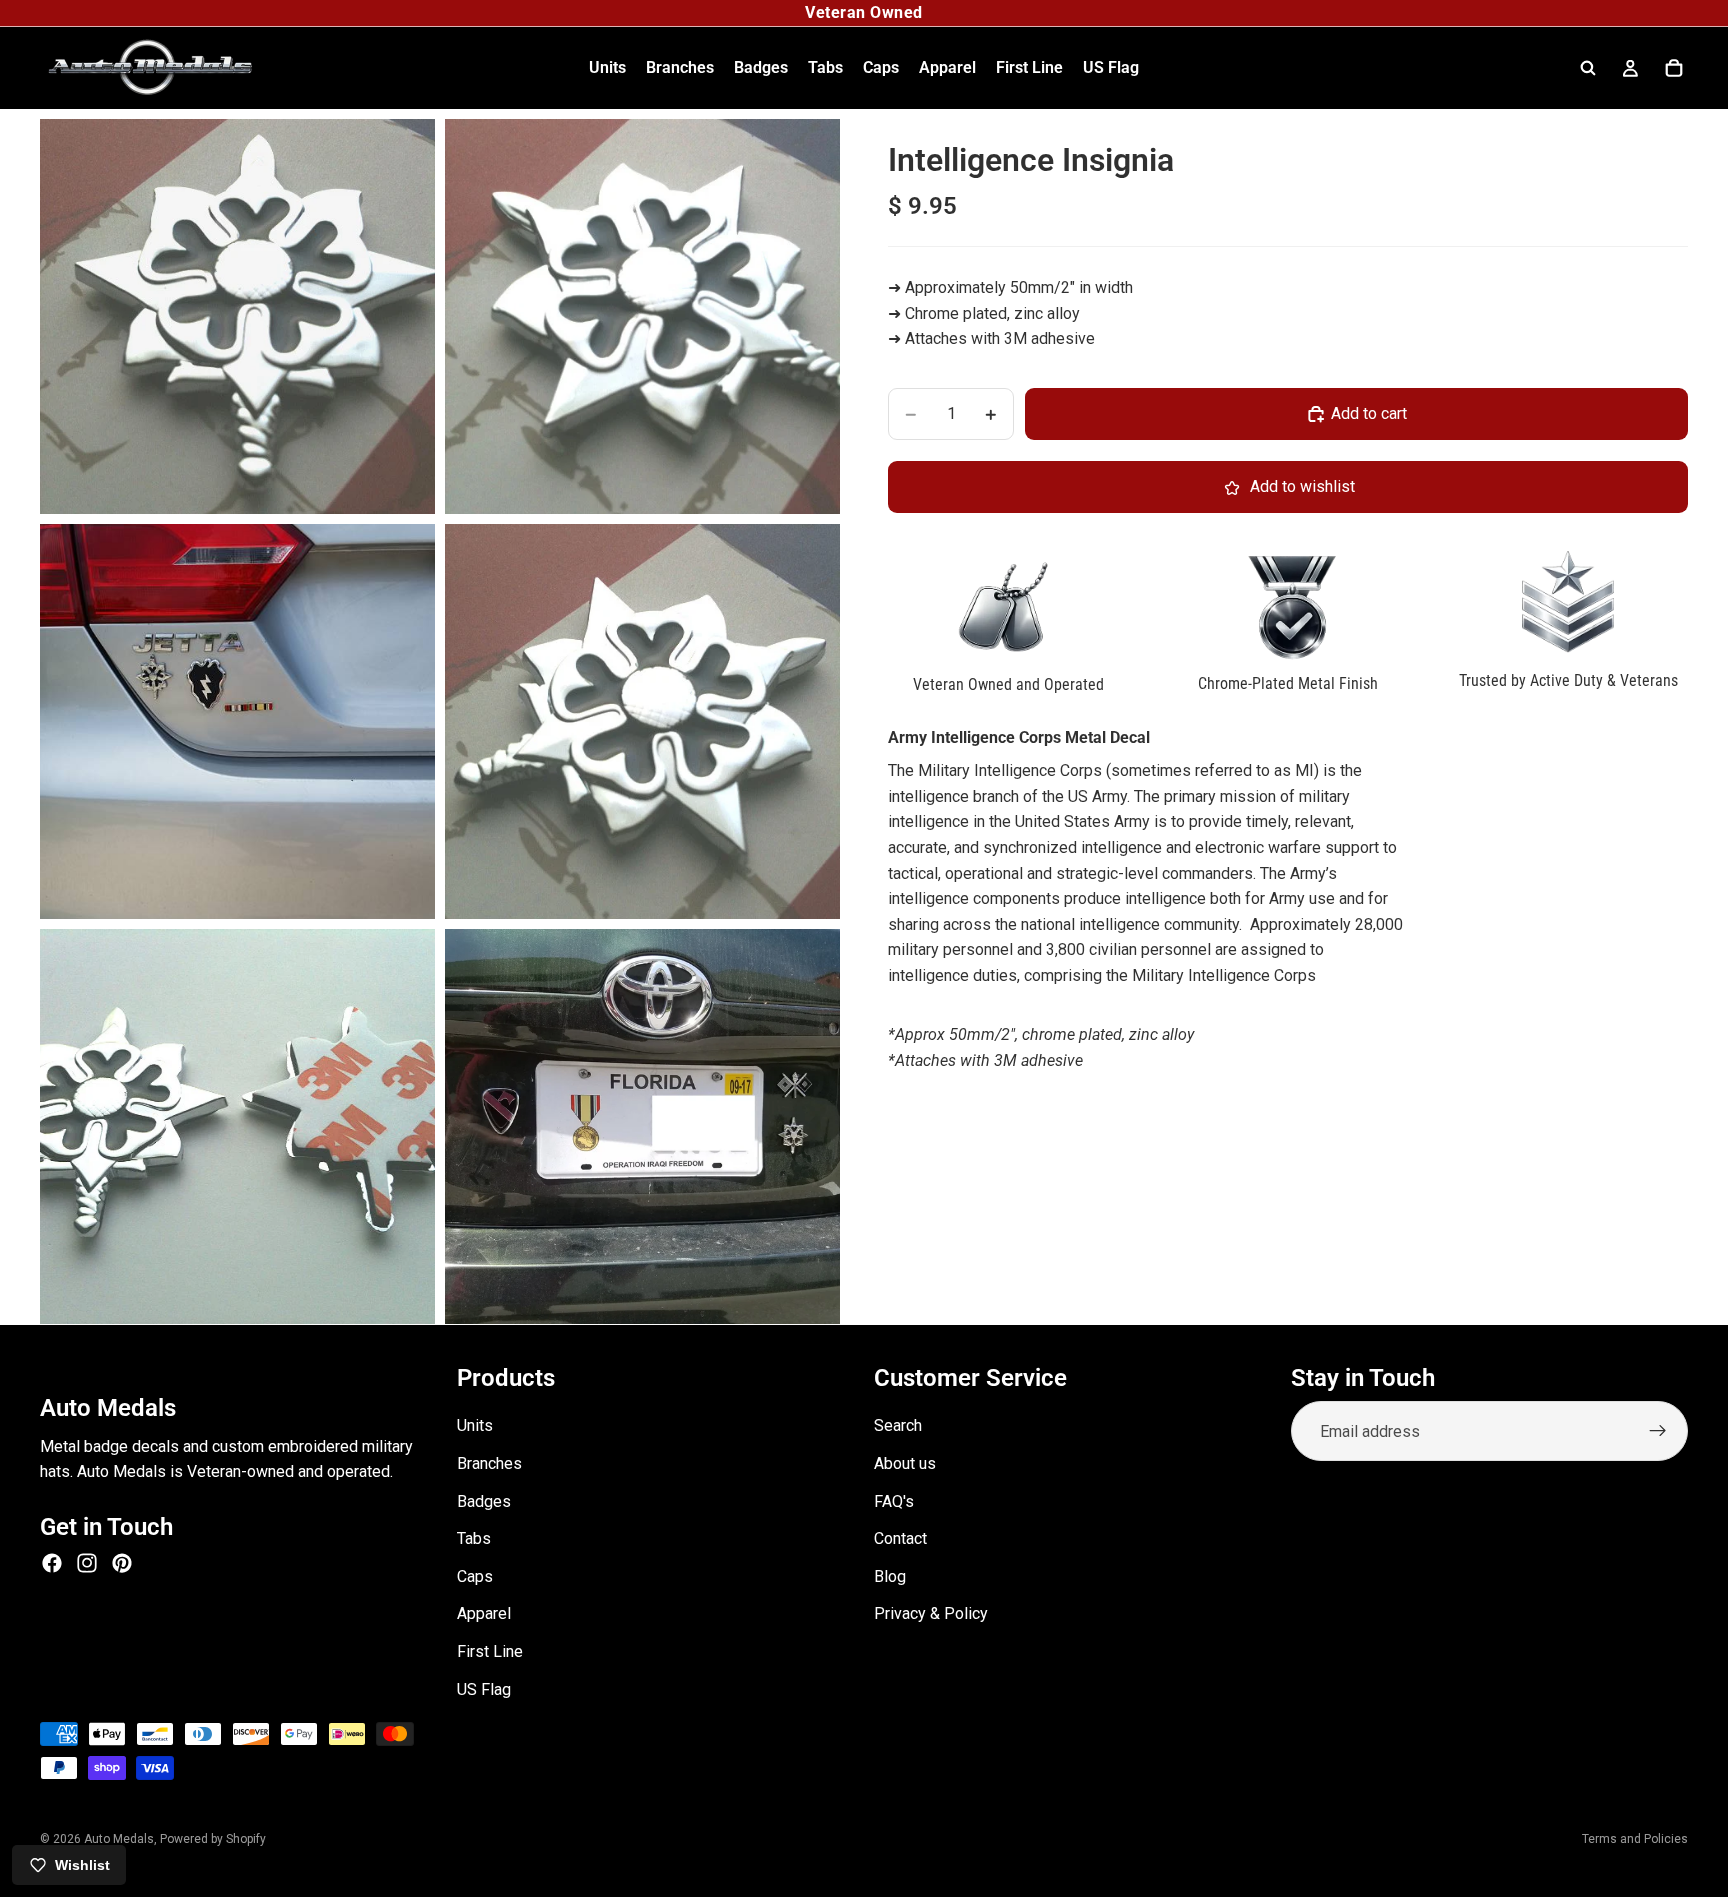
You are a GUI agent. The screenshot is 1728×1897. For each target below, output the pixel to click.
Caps (475, 1575)
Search (898, 1425)
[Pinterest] (122, 1563)
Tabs (474, 1538)
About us (905, 1463)
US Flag (484, 1688)
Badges (484, 1500)
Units (475, 1425)
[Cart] (1674, 68)
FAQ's (894, 1500)
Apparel (484, 1613)
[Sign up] (1658, 1431)
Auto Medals (119, 1839)
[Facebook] (52, 1563)
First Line (490, 1651)
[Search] (1588, 68)
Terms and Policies (1635, 1839)
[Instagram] (87, 1563)
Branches (489, 1463)
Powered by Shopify (213, 1839)
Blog (890, 1575)
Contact (900, 1538)
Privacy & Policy (931, 1613)
